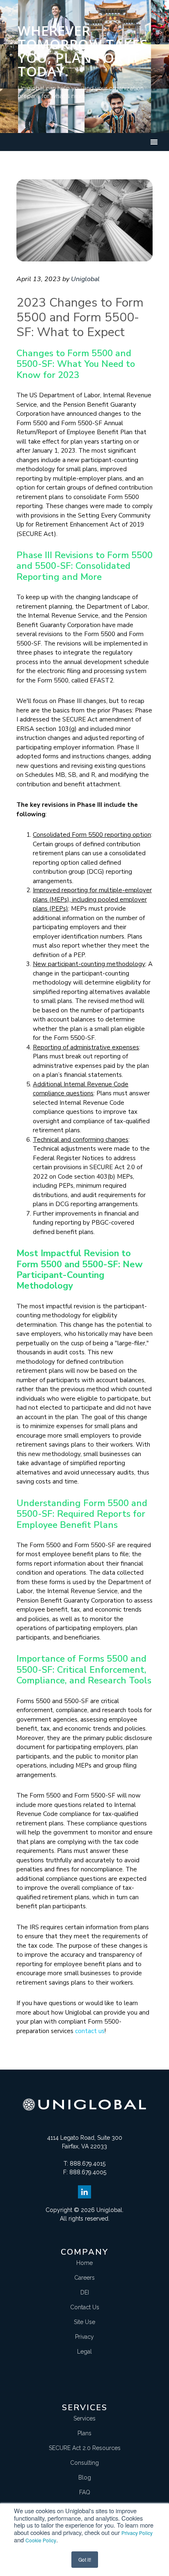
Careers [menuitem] (84, 2278)
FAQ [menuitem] (85, 2492)
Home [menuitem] (84, 2263)
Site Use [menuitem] (84, 2322)
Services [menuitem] (84, 2418)
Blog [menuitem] (85, 2478)
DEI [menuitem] (85, 2292)
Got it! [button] (85, 2559)
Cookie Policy (41, 2540)
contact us (90, 2031)
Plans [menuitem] (84, 2433)
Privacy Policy (137, 2533)
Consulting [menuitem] (84, 2463)
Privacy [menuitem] (84, 2337)
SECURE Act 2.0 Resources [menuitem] (85, 2448)
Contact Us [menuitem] (85, 2307)
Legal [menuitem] (84, 2352)
